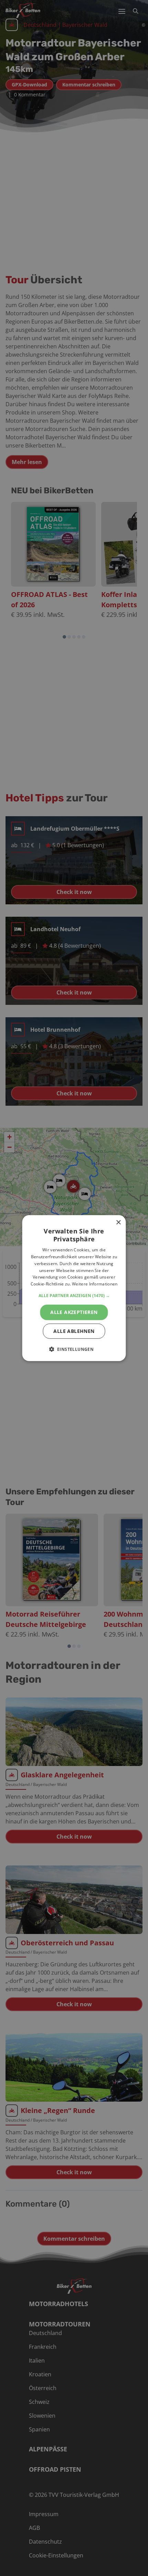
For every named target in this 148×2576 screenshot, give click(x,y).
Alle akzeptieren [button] (74, 1312)
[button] (74, 1296)
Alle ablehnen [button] (74, 1331)
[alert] (74, 1288)
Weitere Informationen (95, 1284)
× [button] (118, 1222)
